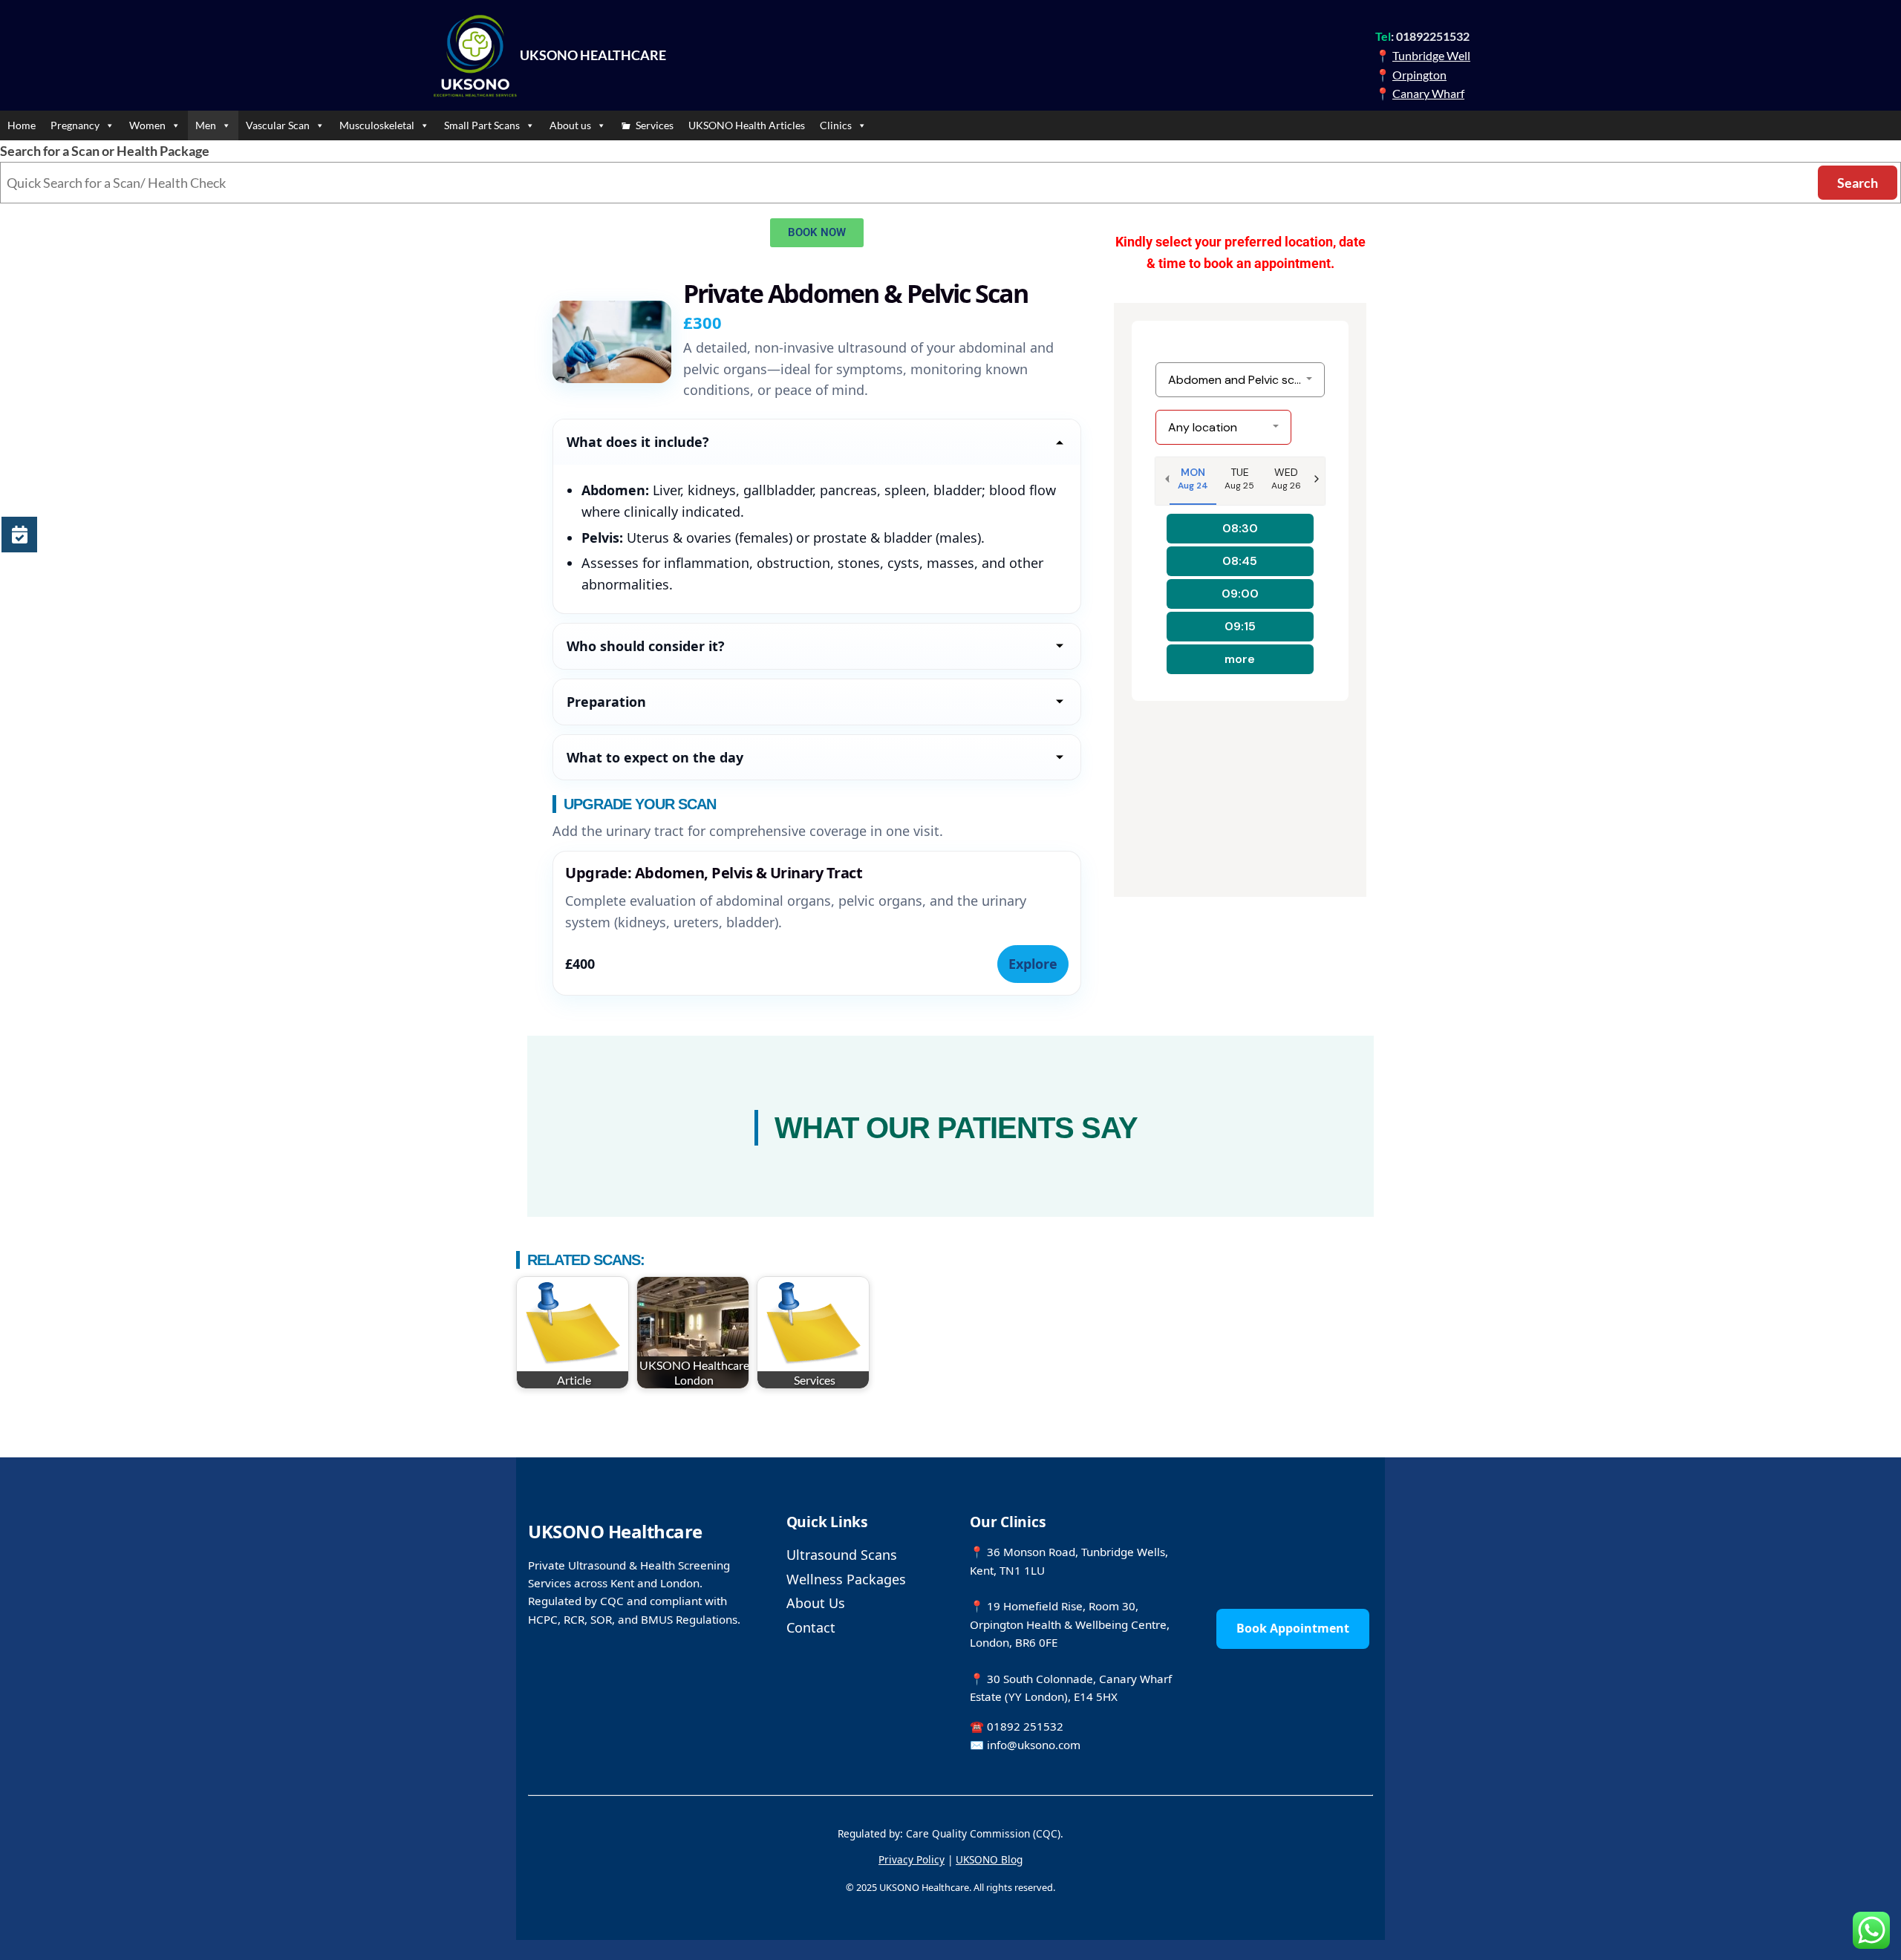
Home (22, 125)
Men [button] (206, 125)
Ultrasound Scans (842, 1555)
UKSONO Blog (989, 1859)
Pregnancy (75, 125)
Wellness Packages (846, 1579)
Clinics (836, 125)
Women (147, 125)
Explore (1033, 964)
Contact (811, 1627)
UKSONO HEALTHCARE (593, 55)
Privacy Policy (912, 1859)
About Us (816, 1603)
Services (655, 125)
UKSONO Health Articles (747, 125)
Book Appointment (1293, 1628)
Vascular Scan (278, 125)
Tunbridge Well (1431, 55)
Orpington (1419, 75)
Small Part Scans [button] (482, 125)
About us (570, 125)
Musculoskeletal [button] (377, 125)
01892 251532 (1025, 1726)
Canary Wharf (1428, 93)
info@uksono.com (1034, 1745)
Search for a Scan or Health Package (105, 151)
